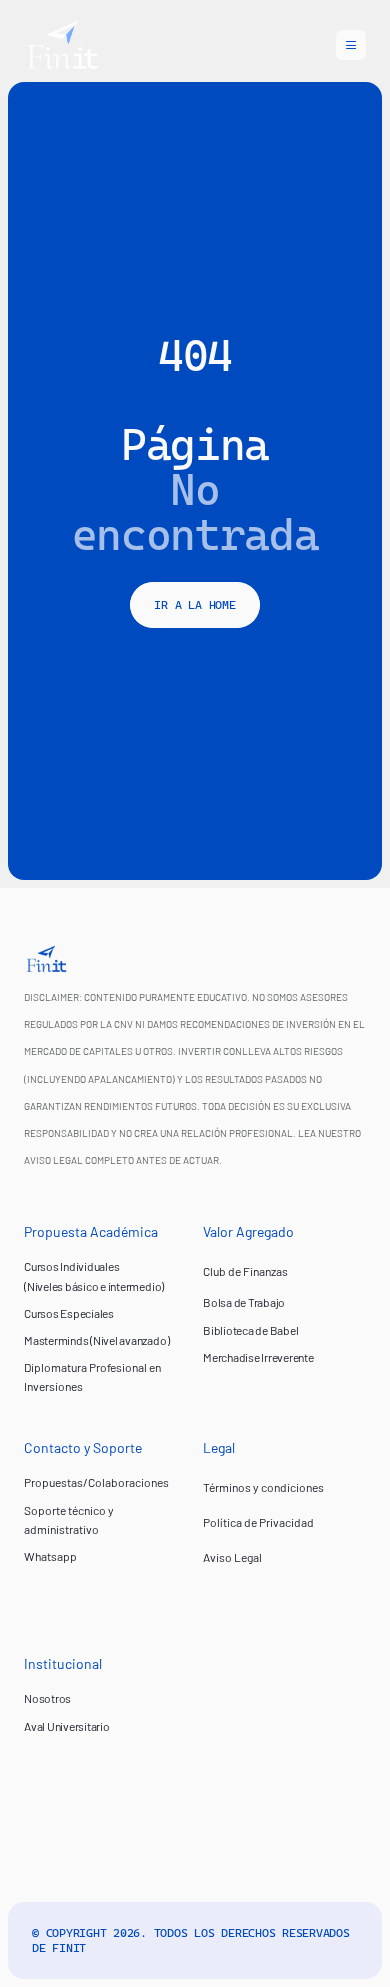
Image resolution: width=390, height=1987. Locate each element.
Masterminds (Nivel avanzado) (96, 1340)
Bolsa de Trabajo (244, 1302)
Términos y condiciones (263, 1487)
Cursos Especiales (69, 1313)
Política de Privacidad (258, 1522)
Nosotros (47, 1698)
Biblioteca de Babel (250, 1330)
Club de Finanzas (245, 1271)
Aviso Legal (232, 1557)
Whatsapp (50, 1556)
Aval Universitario (67, 1726)
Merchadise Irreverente (258, 1357)
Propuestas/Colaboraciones (96, 1482)
